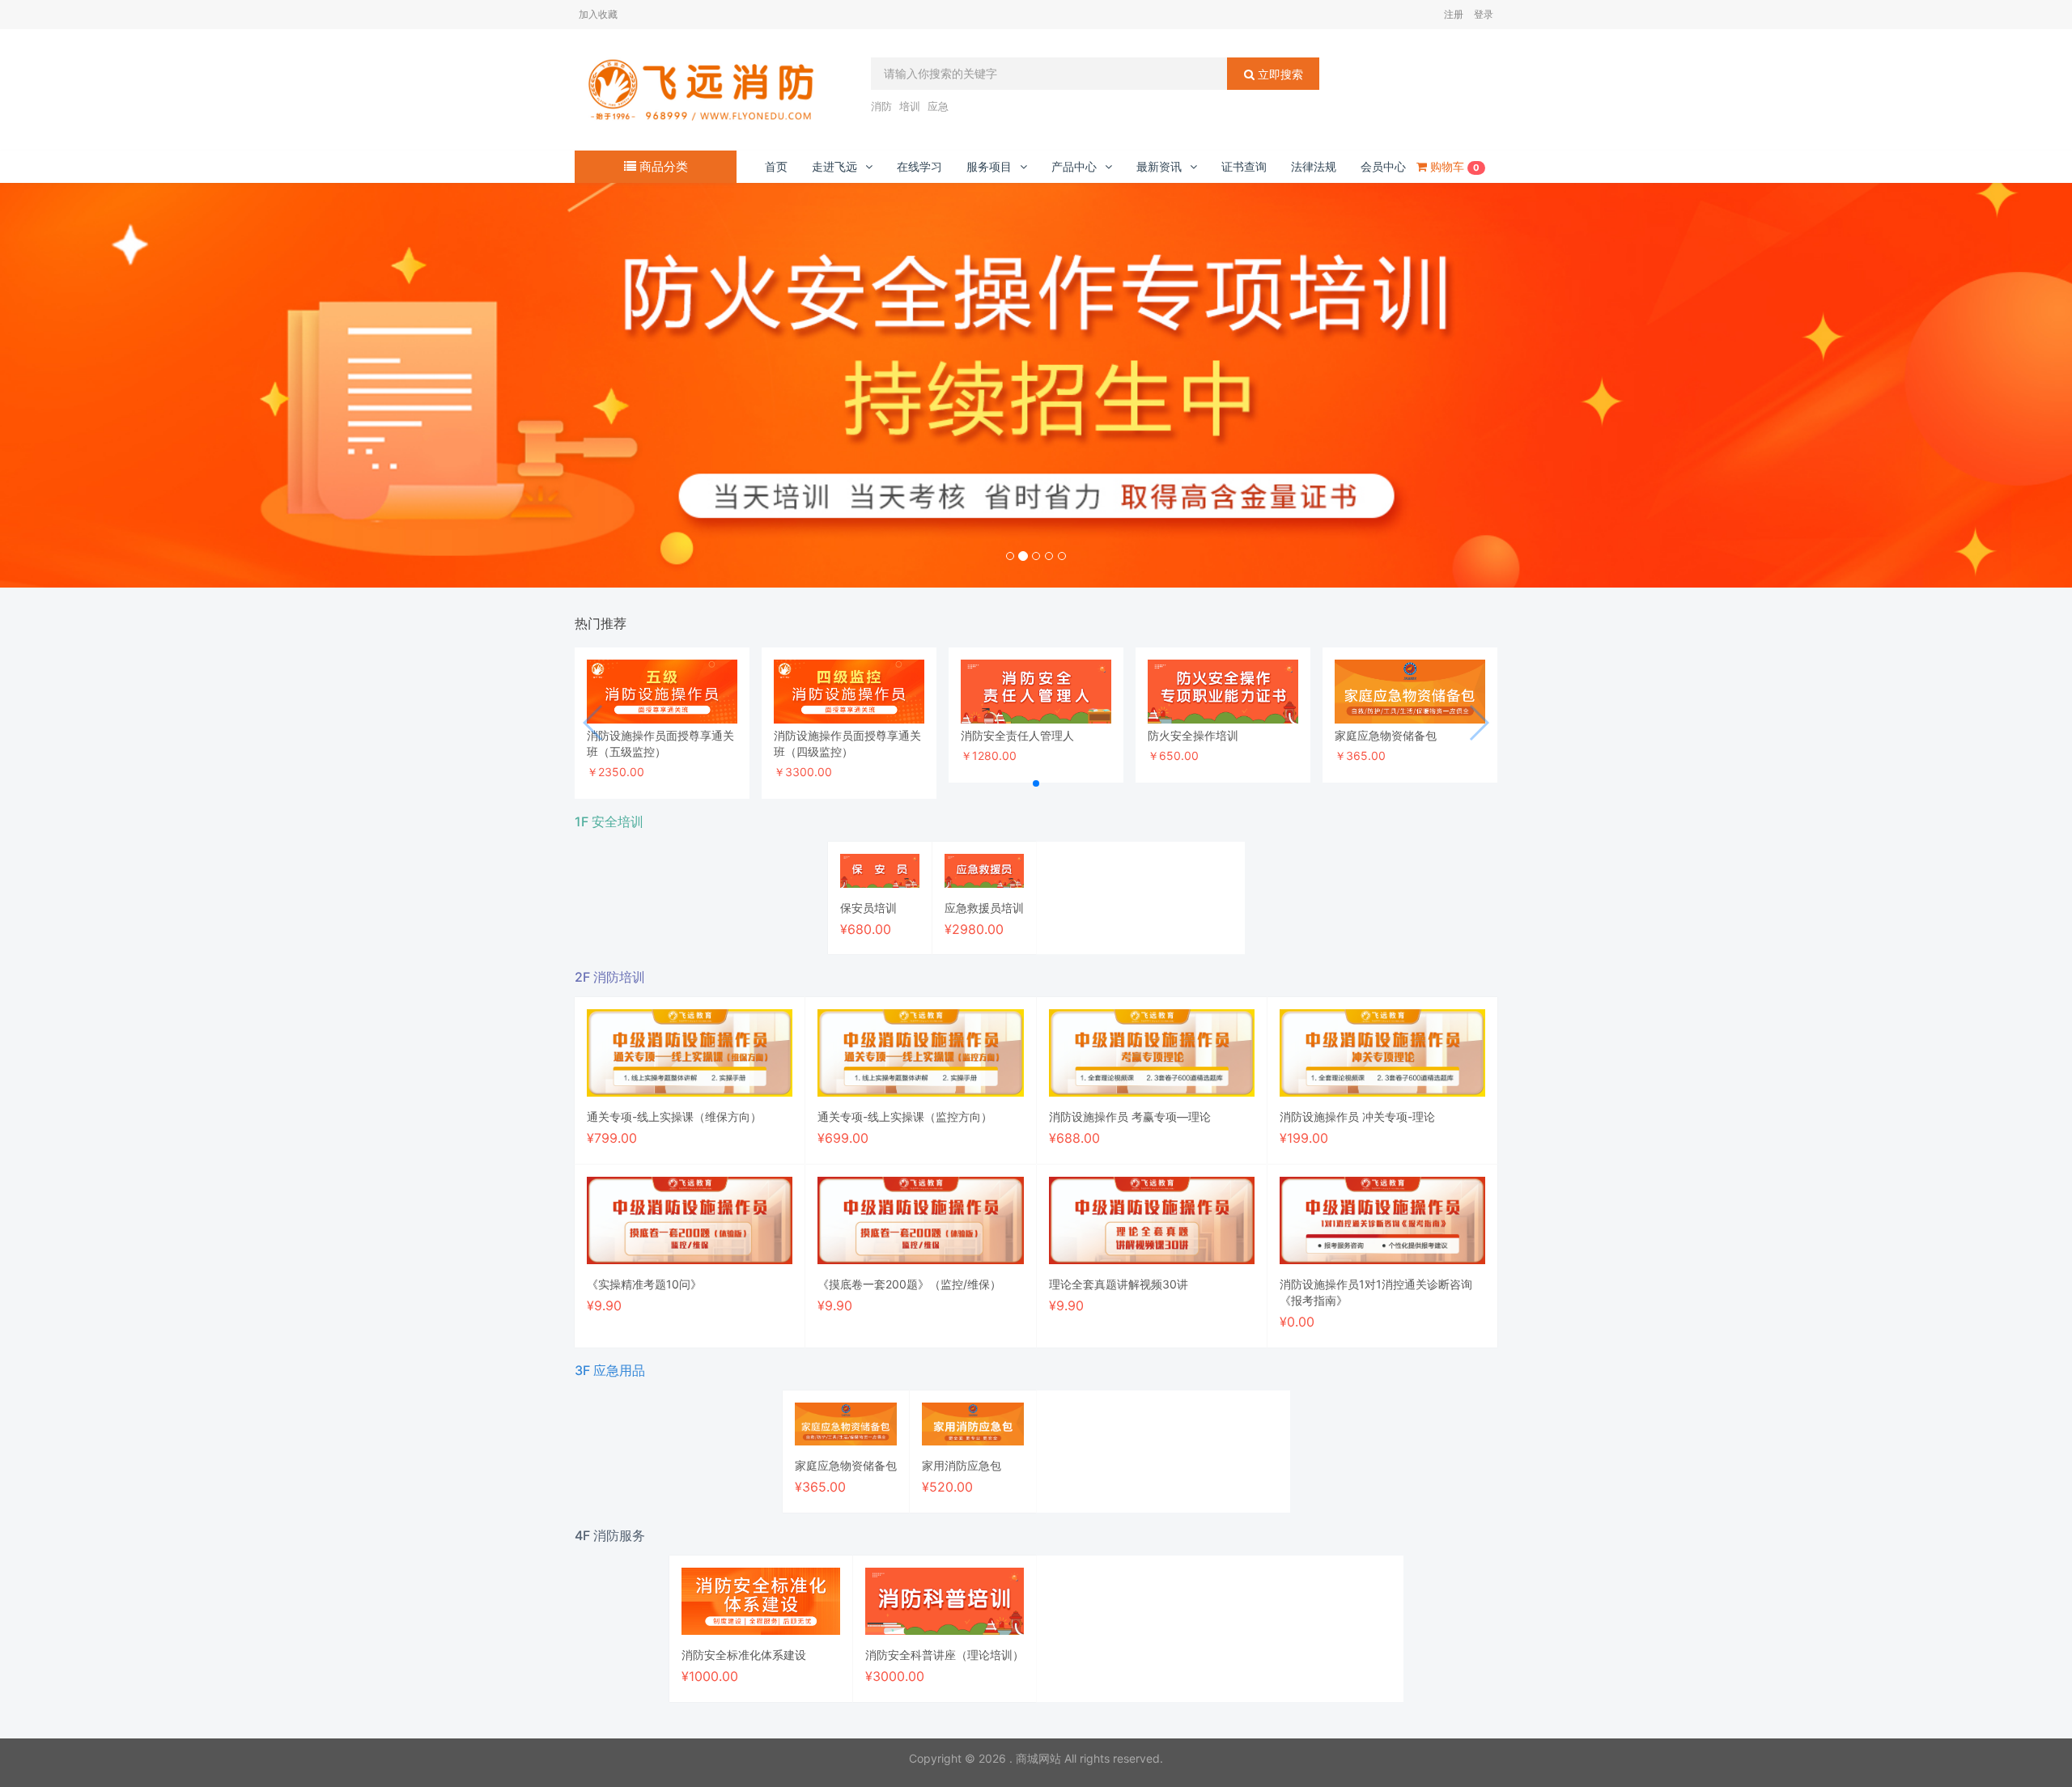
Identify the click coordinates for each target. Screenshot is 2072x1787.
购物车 (1453, 166)
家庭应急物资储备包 (1386, 735)
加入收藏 (598, 14)
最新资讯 (1159, 166)
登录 (1484, 14)
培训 (910, 106)
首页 (776, 166)
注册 (1454, 14)
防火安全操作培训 (1193, 735)
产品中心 (1074, 166)
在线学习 (919, 166)
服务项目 (989, 166)
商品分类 (662, 166)
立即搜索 (1279, 74)
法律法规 (1314, 166)
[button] (155, 385)
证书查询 (1244, 166)
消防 (881, 106)
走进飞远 (834, 166)
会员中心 (1383, 166)
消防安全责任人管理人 (1017, 735)
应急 (938, 106)
